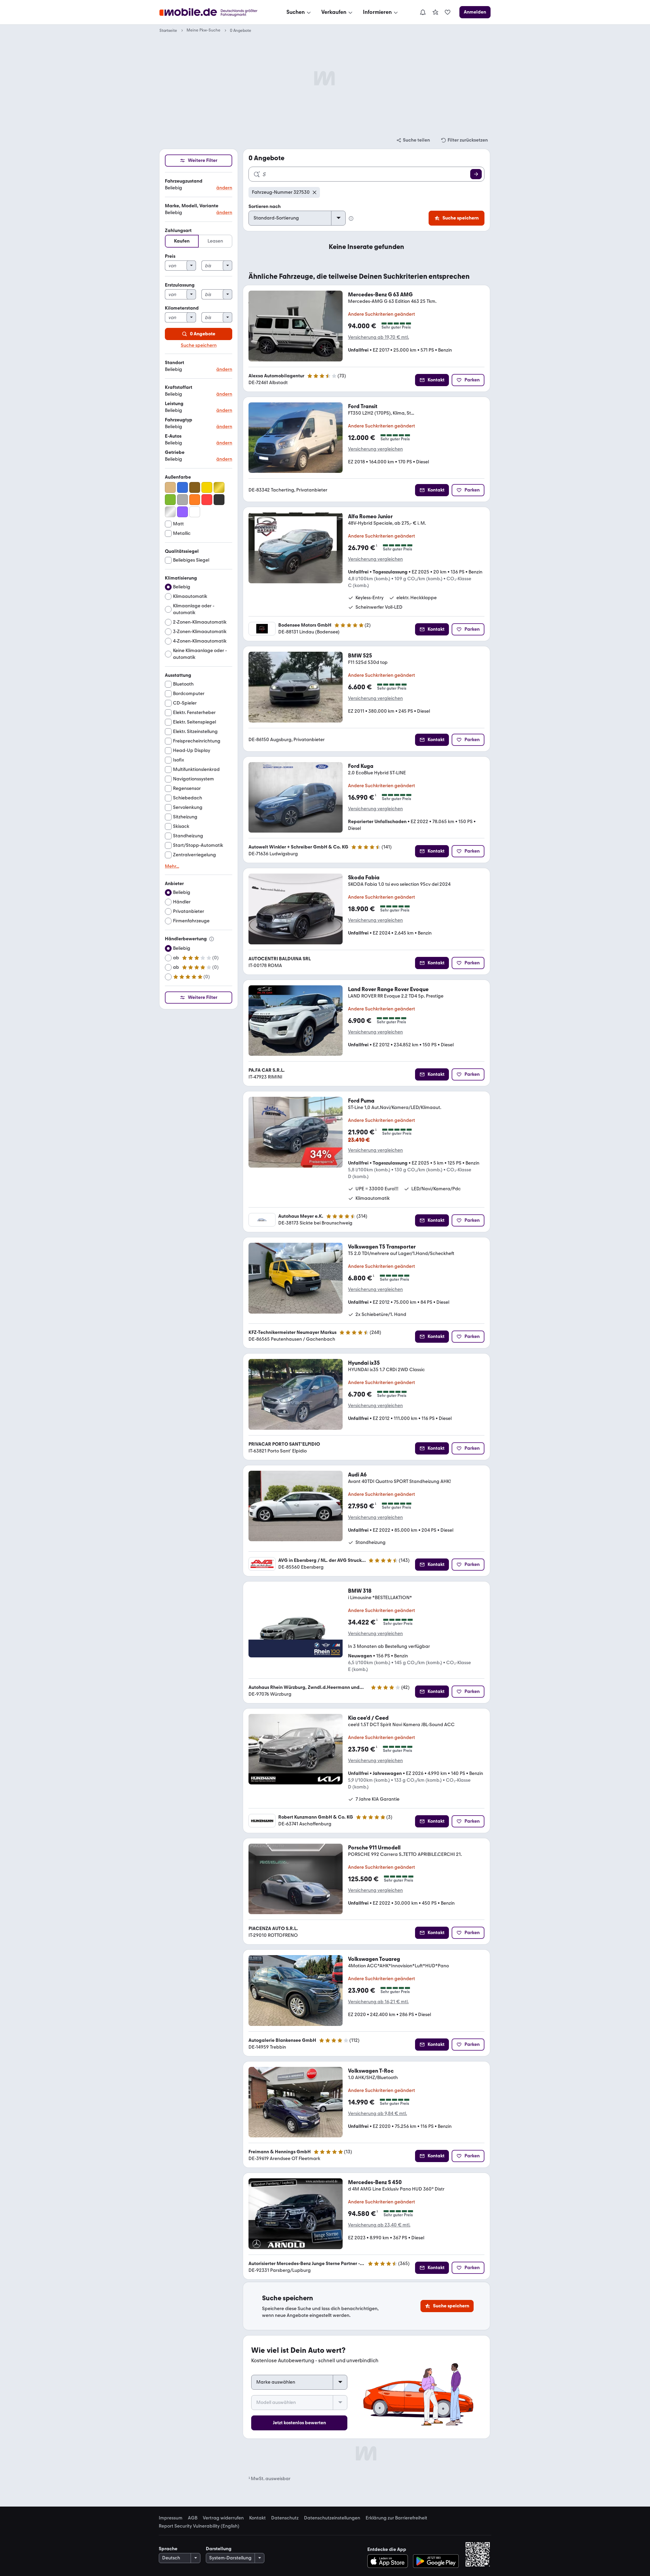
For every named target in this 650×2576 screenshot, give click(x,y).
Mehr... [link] (172, 866)
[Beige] (170, 487)
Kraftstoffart (179, 387)
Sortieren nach (265, 206)
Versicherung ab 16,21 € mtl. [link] (378, 2002)
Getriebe (175, 452)
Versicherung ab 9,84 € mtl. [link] (377, 2114)
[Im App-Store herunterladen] (389, 2561)
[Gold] (219, 487)
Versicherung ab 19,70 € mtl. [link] (378, 337)
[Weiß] (195, 512)
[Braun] (195, 487)
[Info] (212, 939)
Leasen (215, 241)
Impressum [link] (171, 2518)
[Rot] (207, 500)
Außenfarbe (178, 477)
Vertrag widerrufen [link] (223, 2518)
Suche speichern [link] (199, 345)
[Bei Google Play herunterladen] (436, 2561)
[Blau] (182, 487)
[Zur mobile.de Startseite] (214, 12)
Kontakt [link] (257, 2518)
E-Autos (173, 436)
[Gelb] (207, 487)
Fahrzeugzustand (184, 181)
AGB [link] (193, 2518)
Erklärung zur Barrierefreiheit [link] (396, 2518)
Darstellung (219, 2549)
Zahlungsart (178, 231)
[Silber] (170, 512)
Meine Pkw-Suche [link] (203, 30)
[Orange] (195, 500)
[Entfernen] (315, 192)
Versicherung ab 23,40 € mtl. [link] (379, 2225)
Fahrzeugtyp (179, 420)
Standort (175, 363)
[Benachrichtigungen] (422, 12)
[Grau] (182, 500)
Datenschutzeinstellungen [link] (332, 2518)
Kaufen (182, 241)
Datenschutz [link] (285, 2518)
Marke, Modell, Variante (192, 206)
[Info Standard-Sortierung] (351, 218)
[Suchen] (476, 174)
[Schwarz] (219, 500)
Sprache (168, 2549)
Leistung (174, 404)
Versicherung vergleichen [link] (375, 449)
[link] (435, 12)
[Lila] (182, 512)
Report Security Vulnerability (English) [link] (199, 2526)
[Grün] (170, 500)
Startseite (168, 30)
